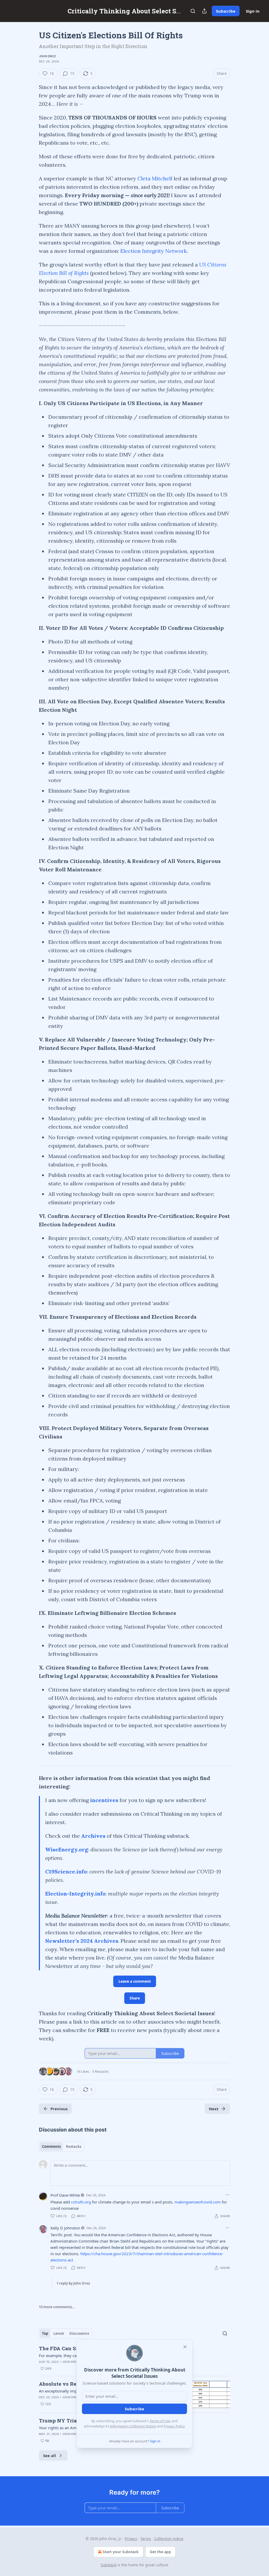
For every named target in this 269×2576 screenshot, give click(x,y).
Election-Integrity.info (75, 1894)
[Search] (193, 11)
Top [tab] (45, 2333)
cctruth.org (81, 2202)
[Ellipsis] (227, 2195)
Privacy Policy (174, 2426)
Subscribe (226, 11)
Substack (108, 2565)
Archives (93, 1836)
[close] (185, 2347)
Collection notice (169, 2539)
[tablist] (62, 2146)
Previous (59, 2109)
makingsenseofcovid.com (198, 2202)
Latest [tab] (59, 2333)
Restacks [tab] (74, 2146)
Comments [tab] (51, 2146)
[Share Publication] (204, 11)
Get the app (160, 2552)
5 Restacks (100, 2071)
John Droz (47, 56)
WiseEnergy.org (67, 1849)
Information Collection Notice (133, 2426)
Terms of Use (160, 2421)
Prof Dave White (65, 2195)
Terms (146, 2539)
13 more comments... (57, 2307)
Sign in (253, 11)
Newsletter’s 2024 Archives (82, 1941)
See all (50, 2455)
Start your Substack (121, 2552)
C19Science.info (66, 1871)
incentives (104, 1800)
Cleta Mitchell (155, 178)
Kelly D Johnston (65, 2228)
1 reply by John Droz (73, 2283)
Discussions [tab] (79, 2333)
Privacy (131, 2539)
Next (214, 2109)
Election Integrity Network (154, 251)
